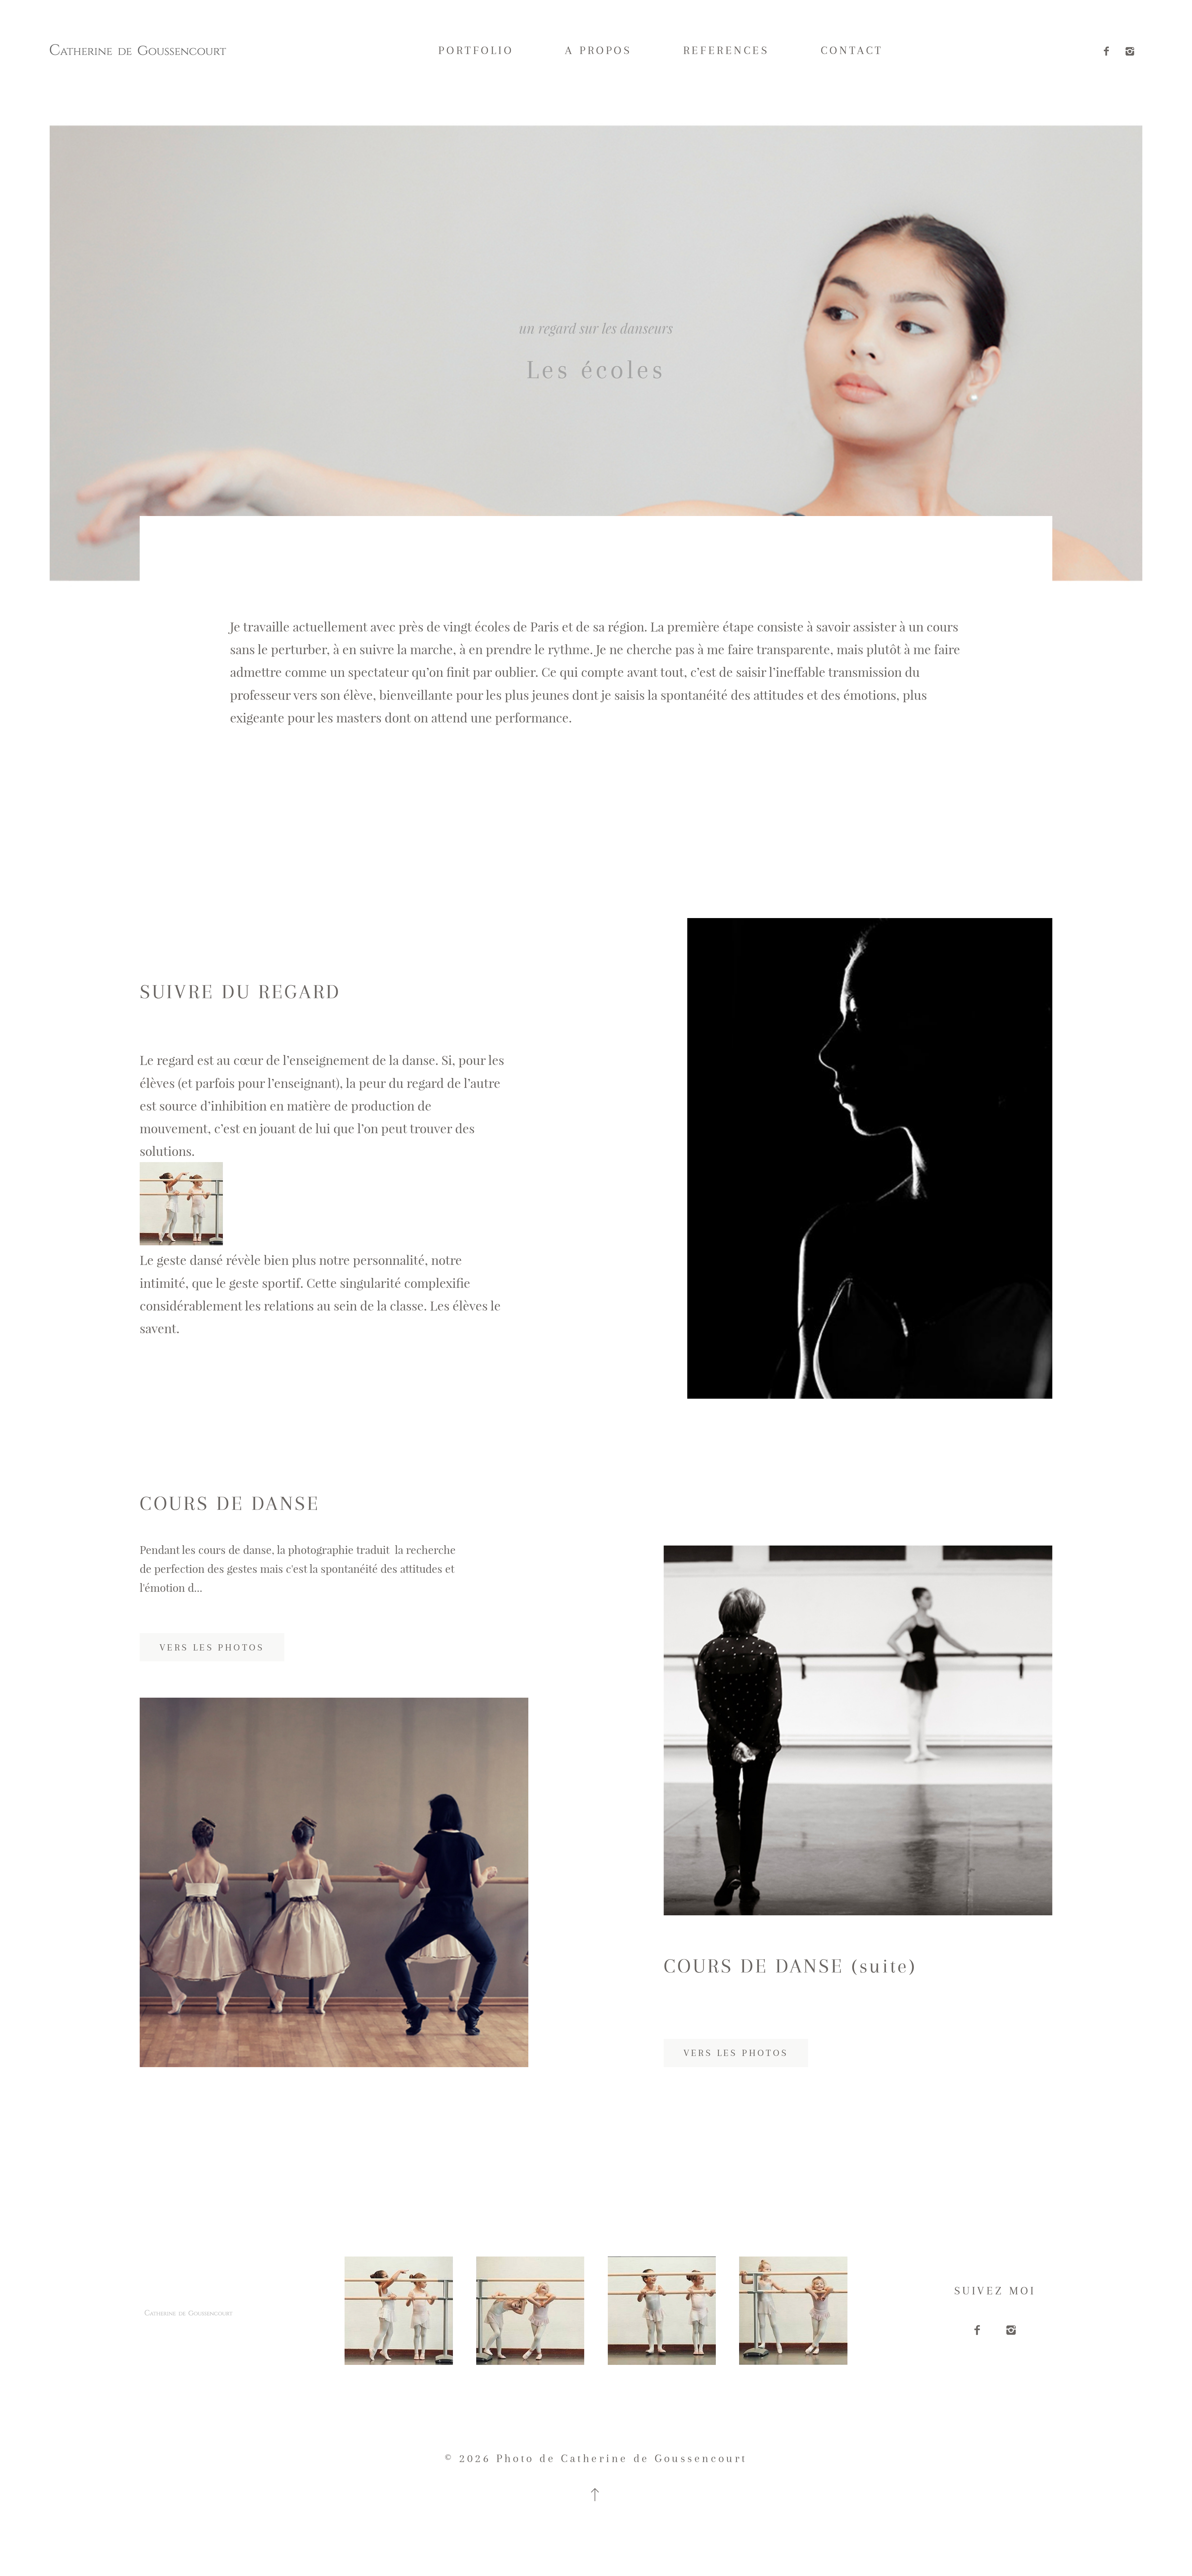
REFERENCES (726, 50)
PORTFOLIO (476, 50)
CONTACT (852, 50)
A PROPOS (598, 50)
